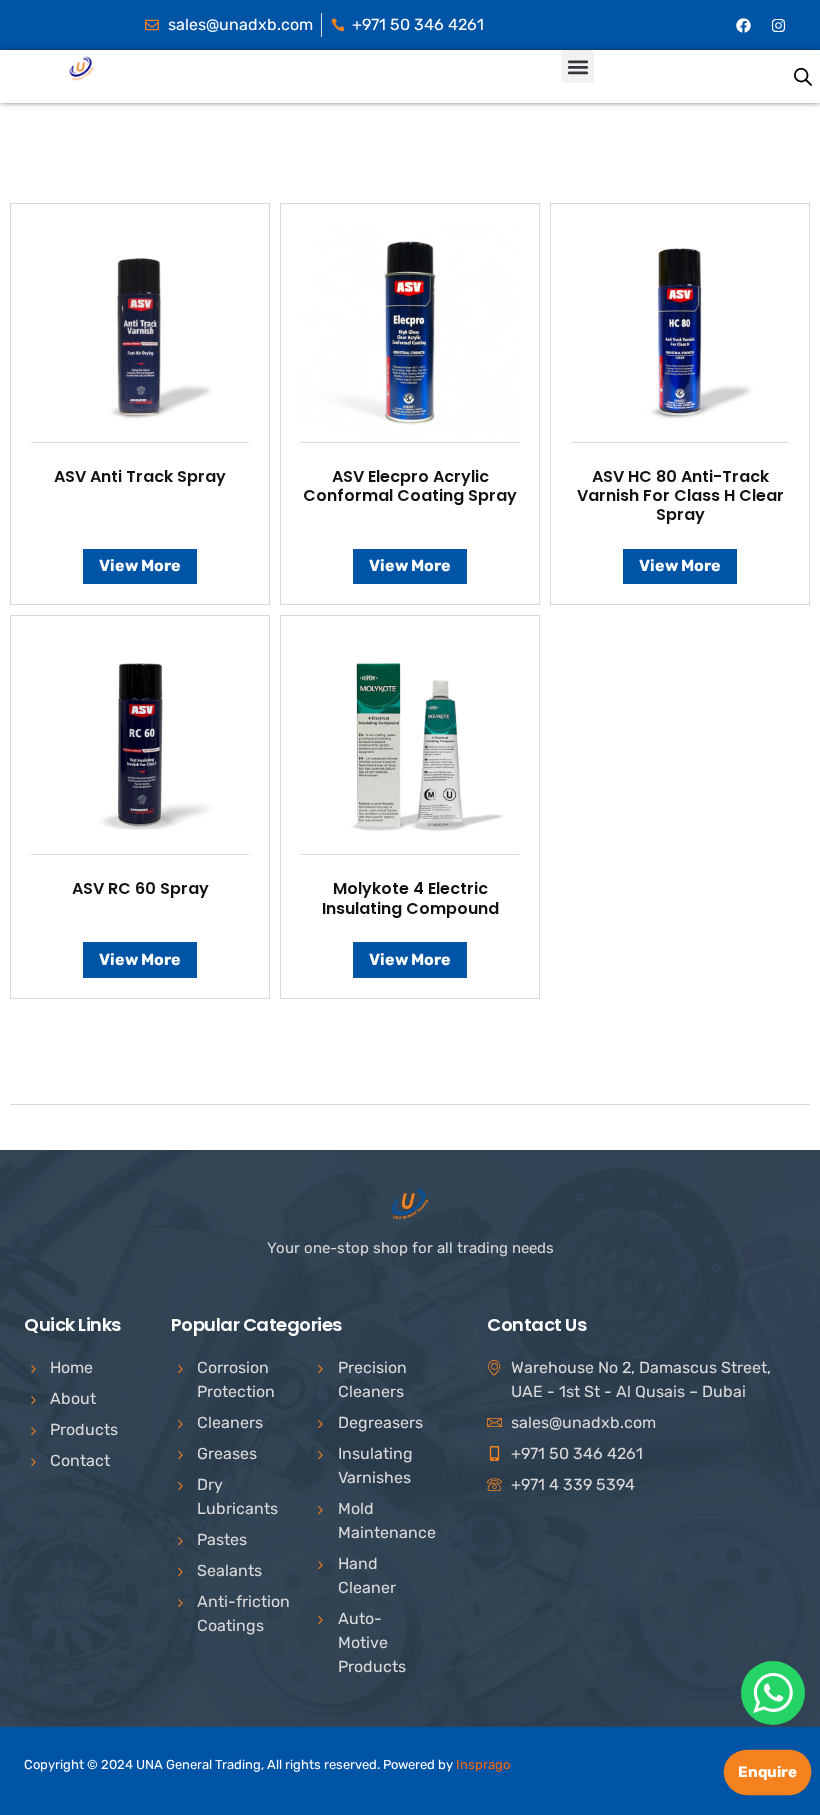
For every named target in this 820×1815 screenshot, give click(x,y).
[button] (577, 66)
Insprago (483, 1764)
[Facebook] (744, 25)
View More (140, 565)
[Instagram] (779, 25)
